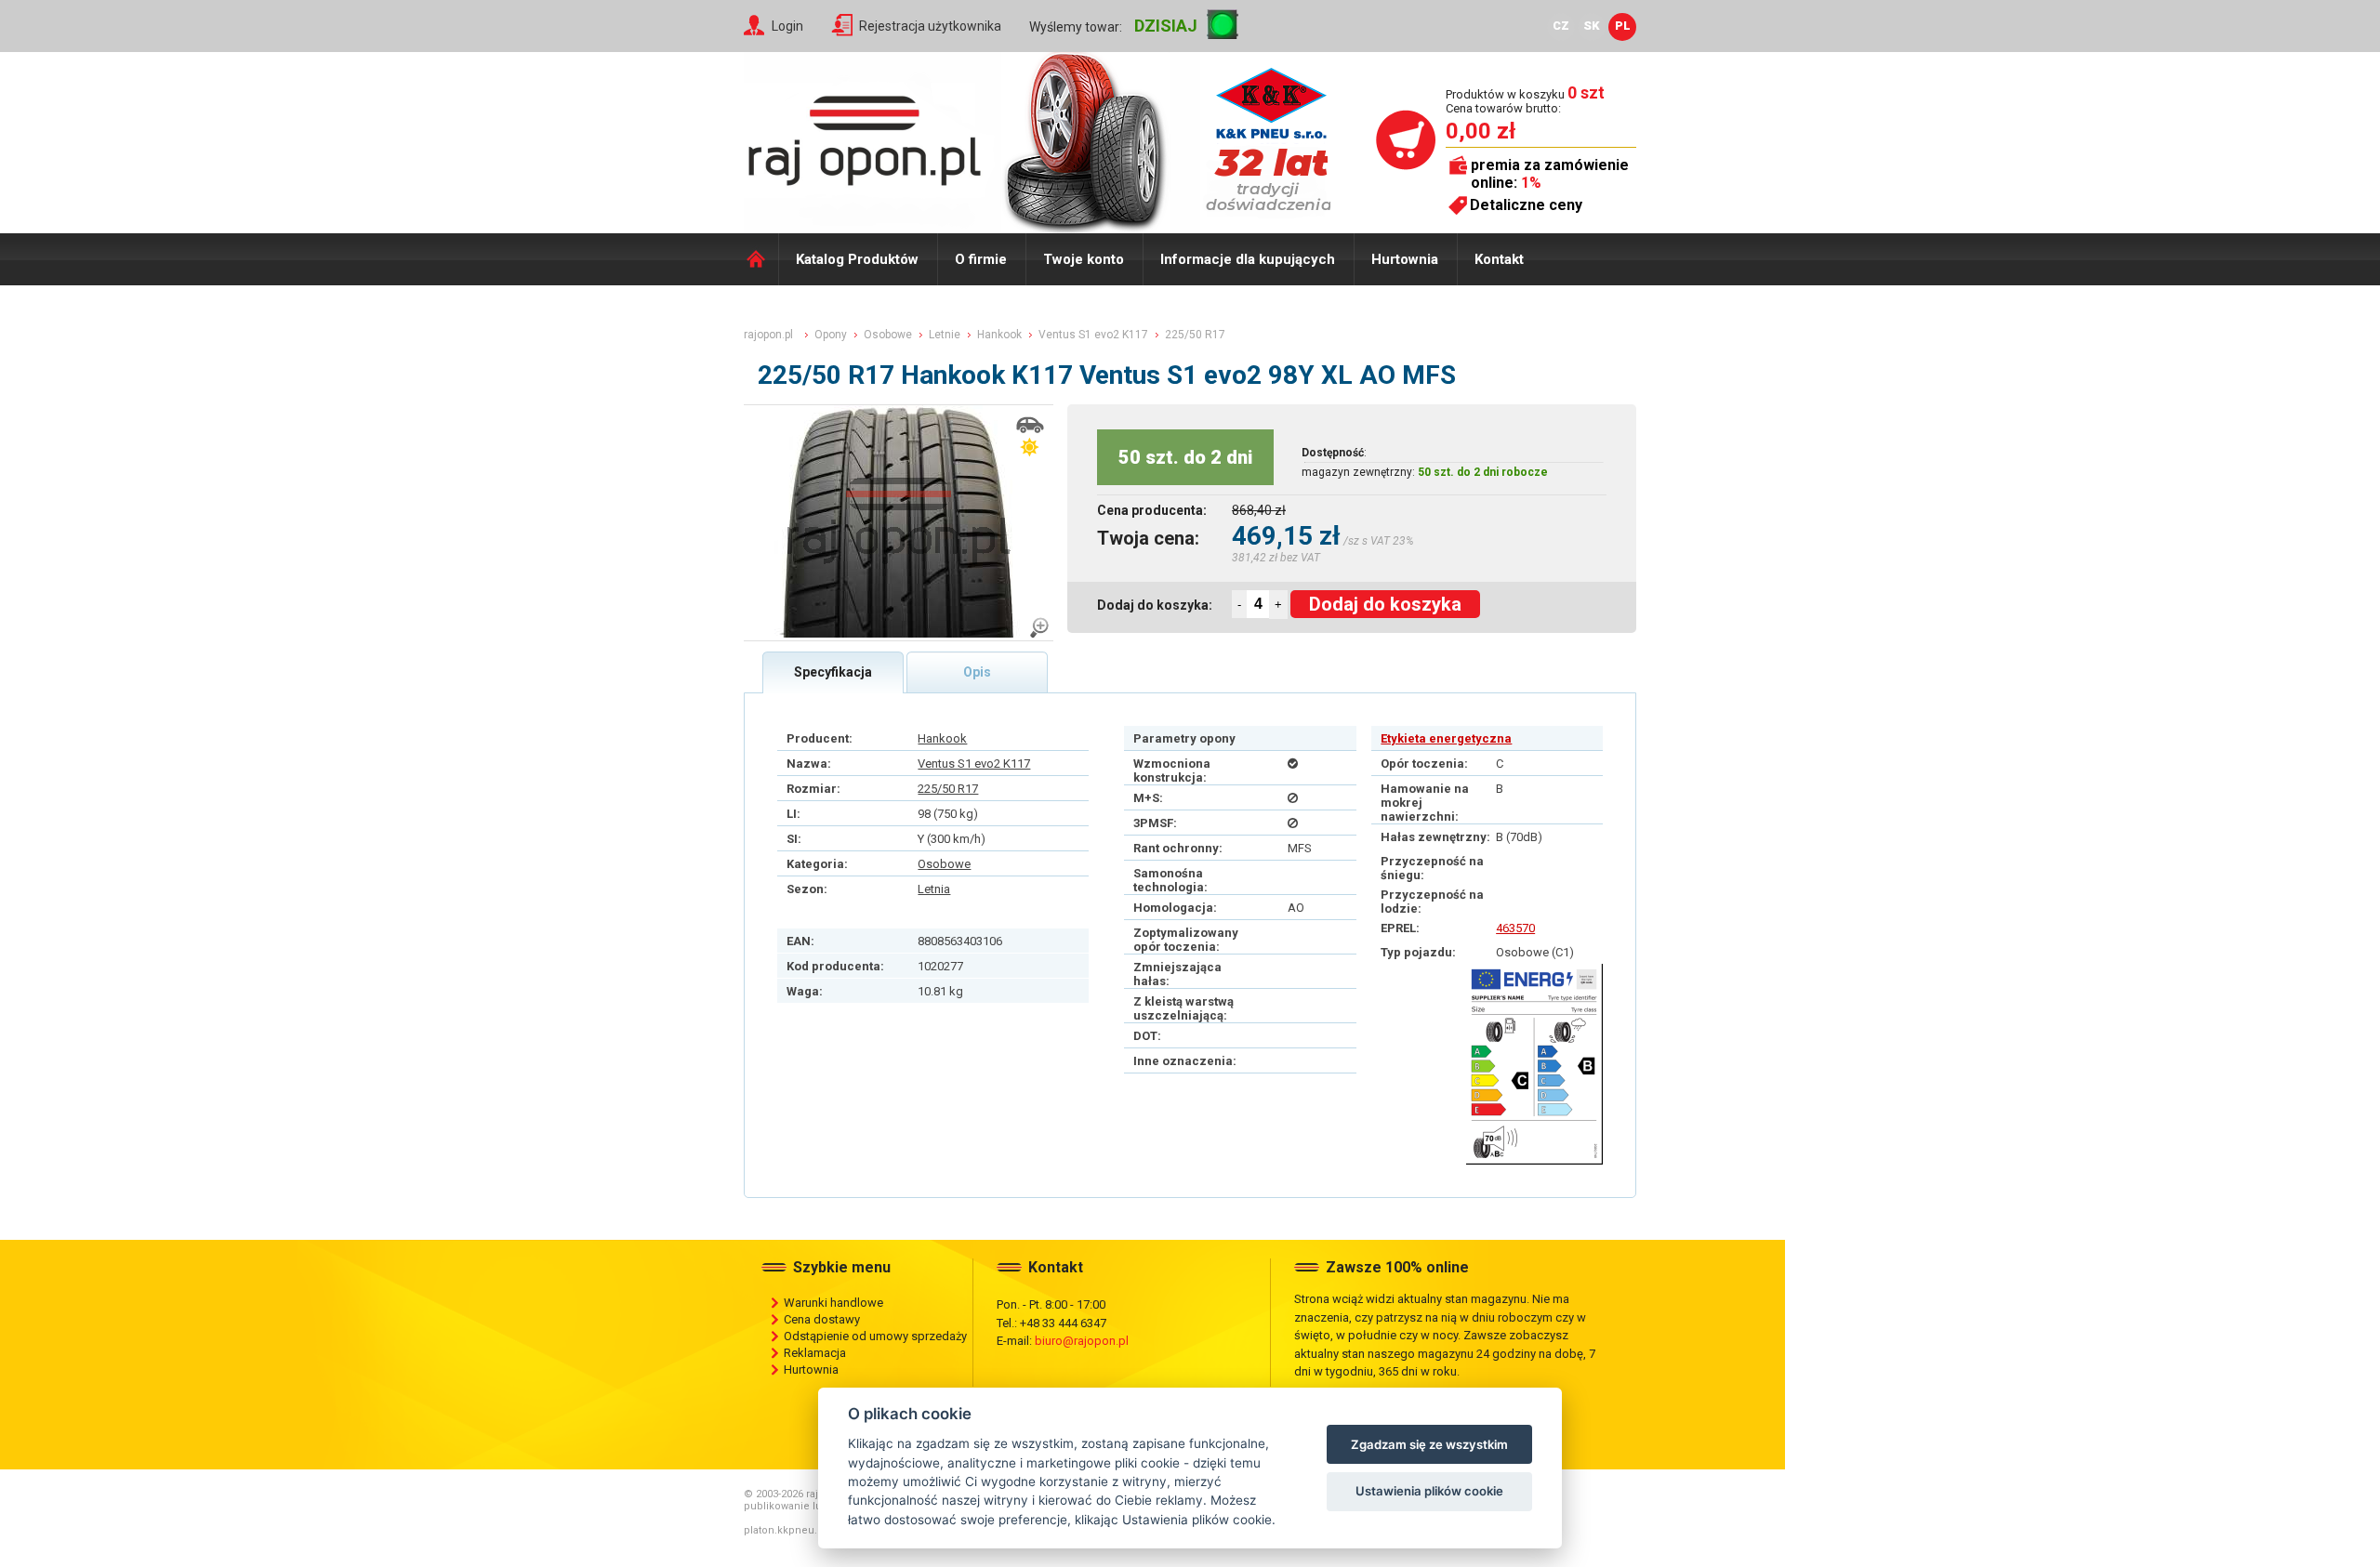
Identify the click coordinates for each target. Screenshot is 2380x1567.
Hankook (942, 738)
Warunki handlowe (833, 1303)
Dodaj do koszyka (1385, 604)
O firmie (981, 259)
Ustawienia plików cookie (1429, 1491)
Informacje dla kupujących (1248, 259)
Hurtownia (1405, 259)
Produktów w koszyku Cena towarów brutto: (1525, 101)
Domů (761, 259)
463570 (1515, 928)
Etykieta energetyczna (1446, 738)
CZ (1561, 26)
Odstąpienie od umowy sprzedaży (875, 1336)
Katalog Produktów (857, 259)
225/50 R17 (948, 789)
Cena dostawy (822, 1319)
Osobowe (944, 864)
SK (1592, 26)
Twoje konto (1084, 259)
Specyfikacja (833, 672)
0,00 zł (1481, 131)
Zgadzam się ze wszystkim (1429, 1444)
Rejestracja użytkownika (930, 26)
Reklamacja (815, 1353)
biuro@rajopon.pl (1082, 1341)
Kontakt (1499, 259)
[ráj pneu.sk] (865, 136)
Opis (977, 672)
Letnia (934, 889)
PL (1623, 26)
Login (787, 26)
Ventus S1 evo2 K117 (974, 764)
